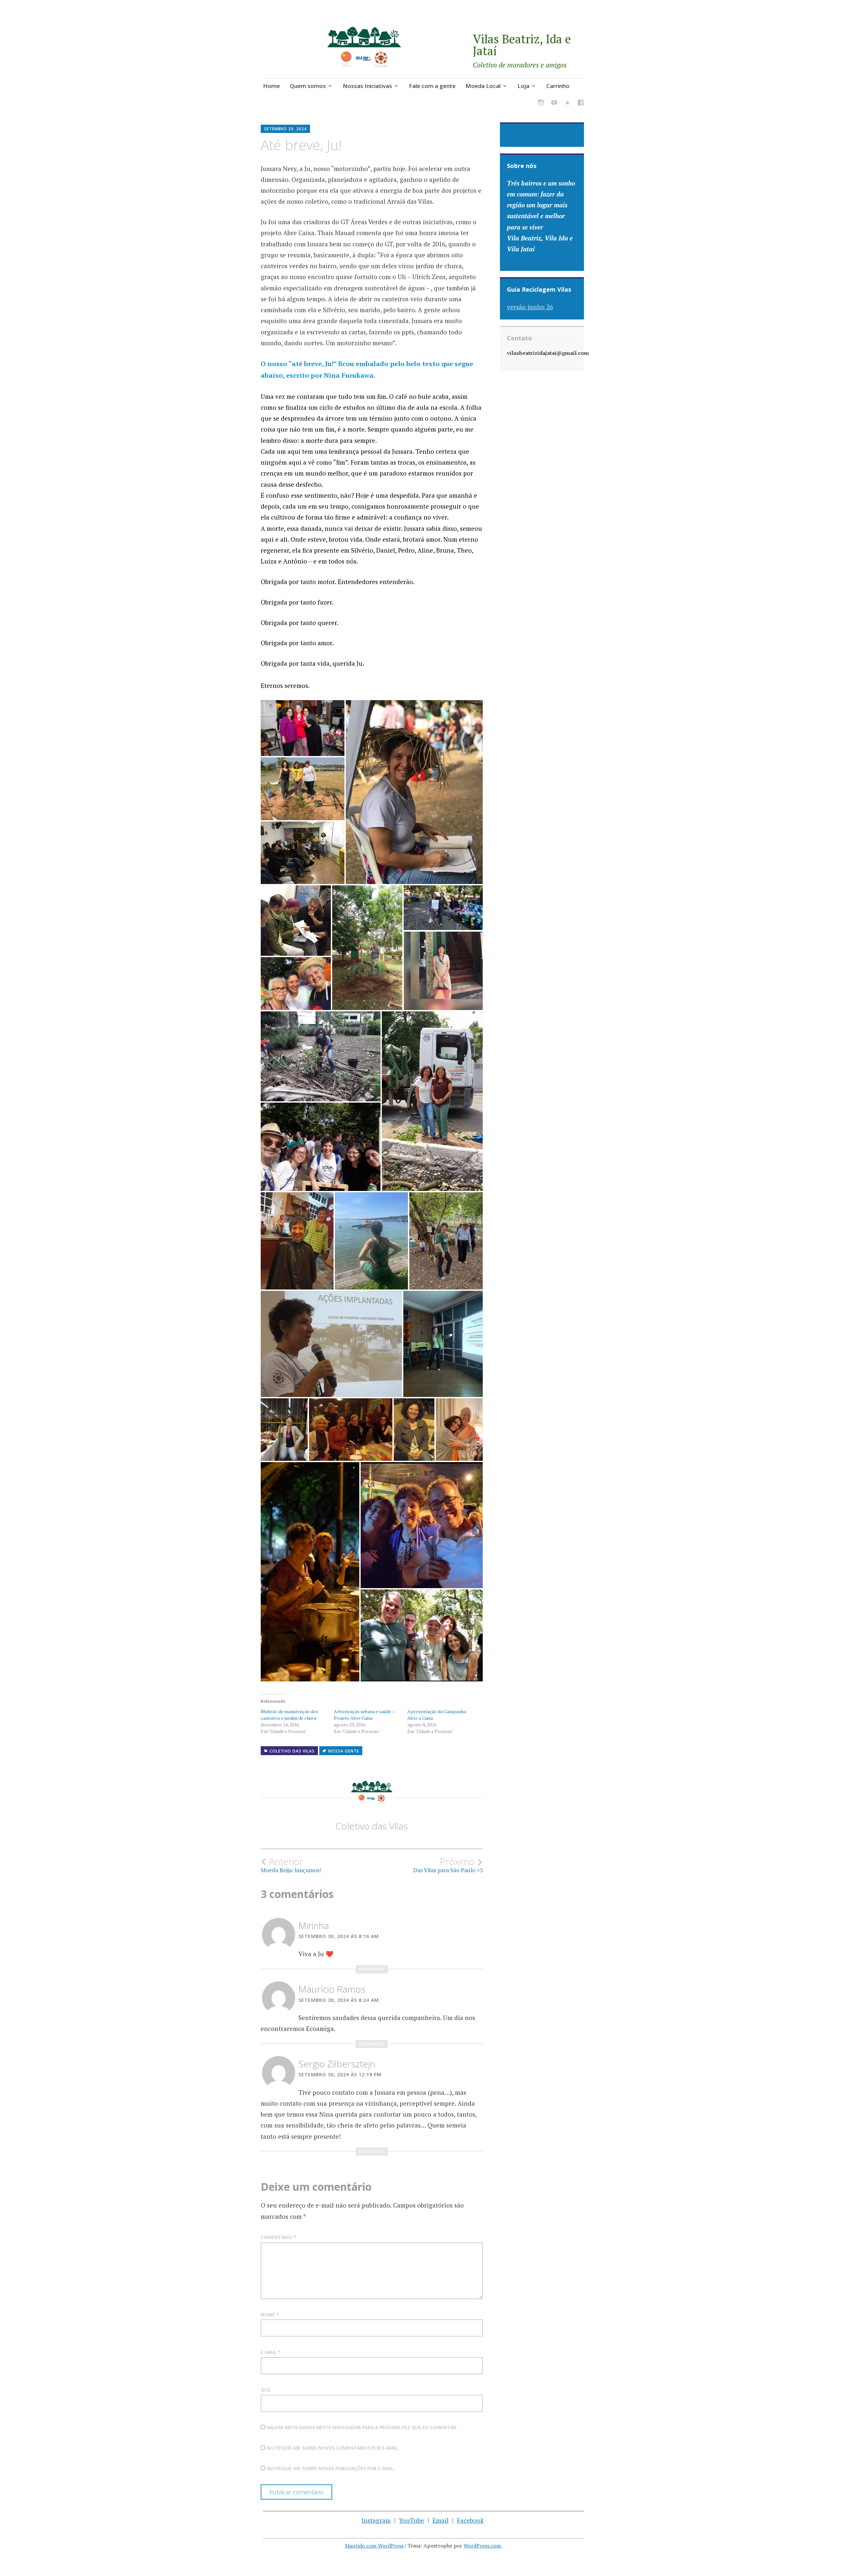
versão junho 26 (530, 307)
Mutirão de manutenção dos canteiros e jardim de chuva (290, 1715)
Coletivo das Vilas (292, 1751)
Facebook (470, 2520)
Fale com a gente (432, 86)
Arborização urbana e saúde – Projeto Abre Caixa (364, 1715)
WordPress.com (482, 2546)
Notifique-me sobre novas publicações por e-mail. (331, 2468)
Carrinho (558, 86)
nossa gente (344, 1751)
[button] (303, 728)
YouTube (412, 2520)
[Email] (567, 104)
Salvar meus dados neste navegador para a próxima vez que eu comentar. (362, 2427)
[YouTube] (554, 104)
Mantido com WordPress (374, 2546)
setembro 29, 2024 (285, 129)
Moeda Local (483, 86)
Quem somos (308, 86)
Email (441, 2520)
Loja (523, 86)
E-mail (270, 2352)
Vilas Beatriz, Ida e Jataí (522, 45)
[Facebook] (581, 104)
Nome (270, 2315)
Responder (372, 1969)
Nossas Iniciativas (367, 86)
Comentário (278, 2237)
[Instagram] (541, 104)
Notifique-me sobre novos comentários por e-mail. (333, 2448)
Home (271, 86)
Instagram (376, 2520)
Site (266, 2390)
